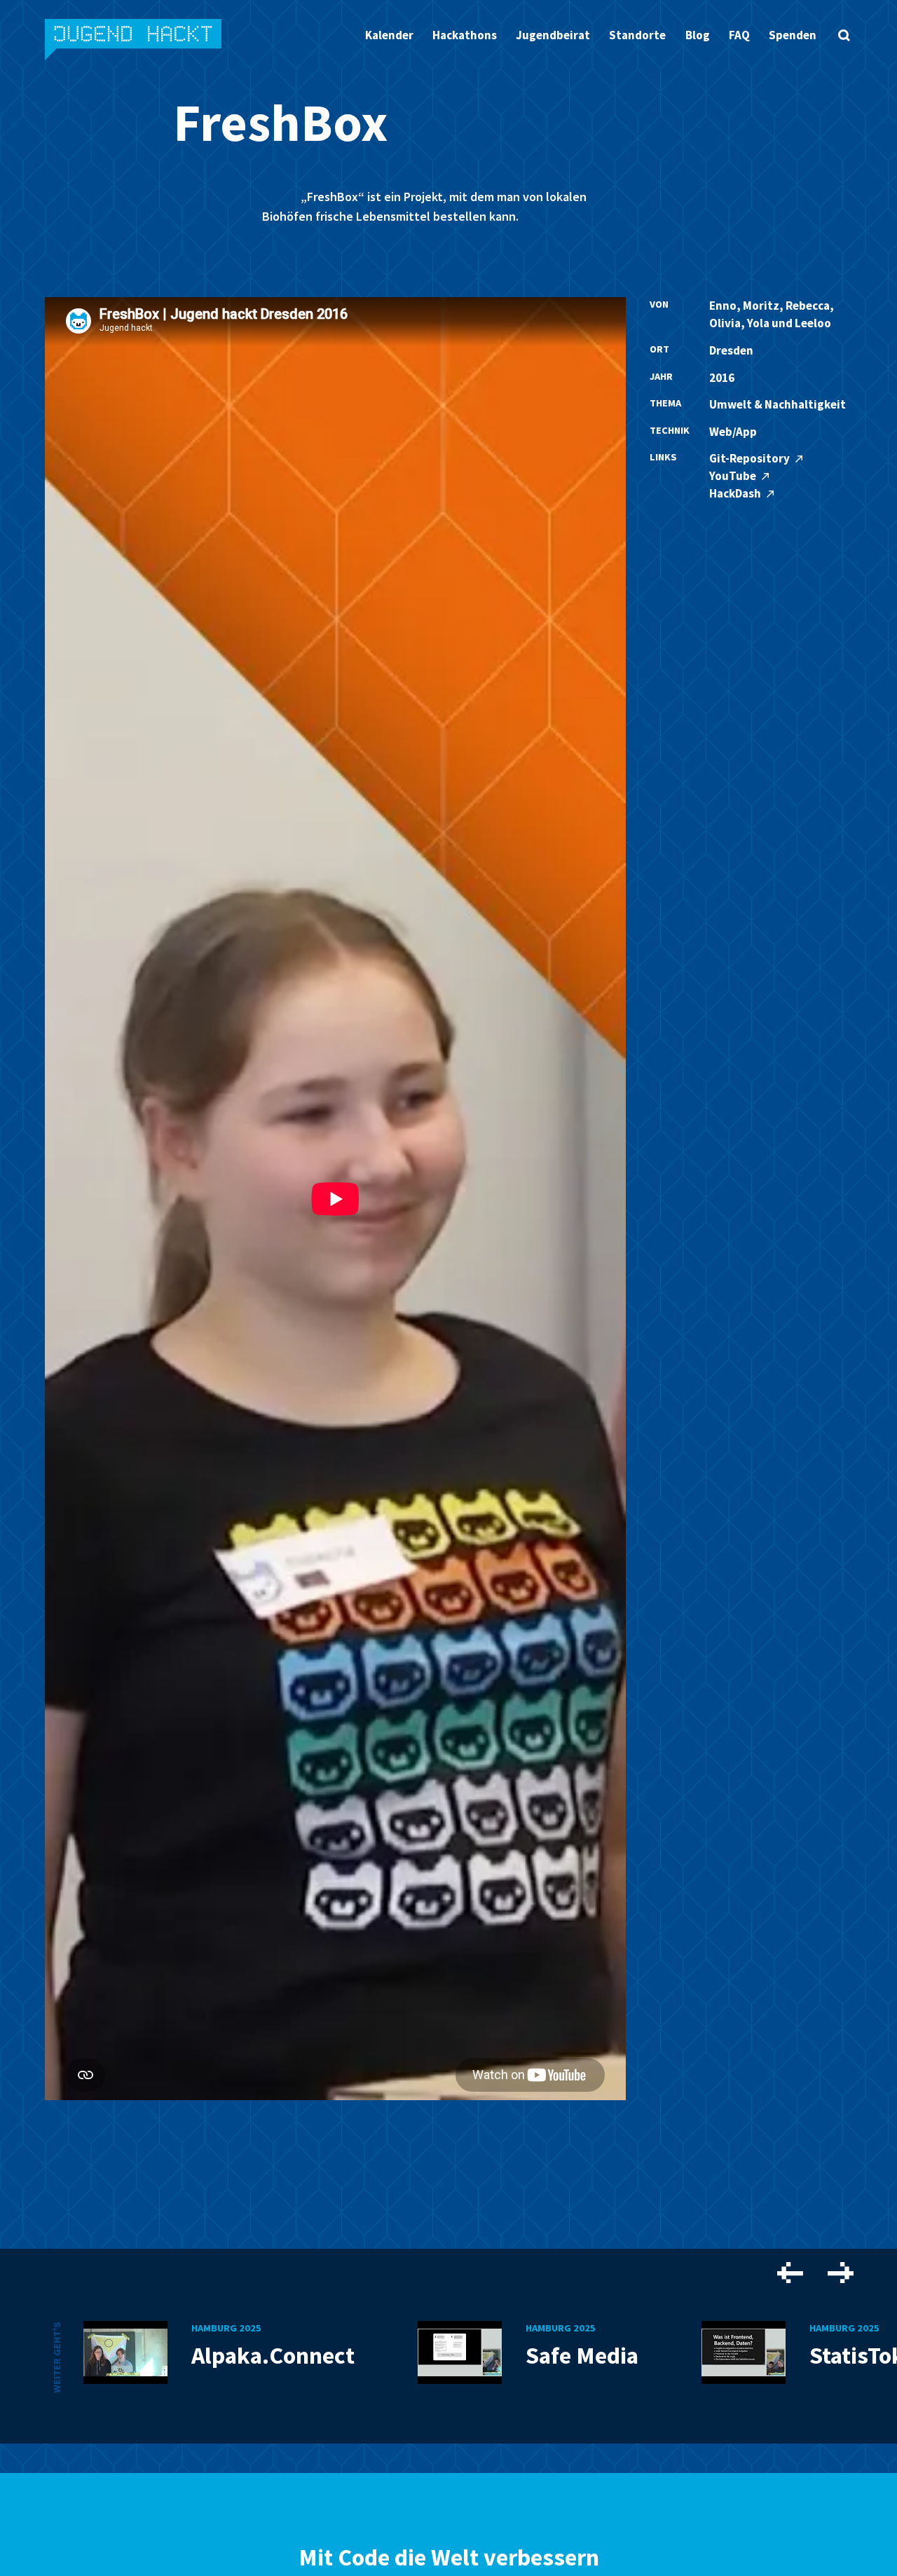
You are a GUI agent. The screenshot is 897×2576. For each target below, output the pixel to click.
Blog (698, 35)
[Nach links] (790, 2274)
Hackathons (465, 35)
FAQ (739, 35)
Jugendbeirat (553, 35)
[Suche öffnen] (844, 35)
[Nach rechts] (841, 2274)
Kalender (389, 35)
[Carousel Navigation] (815, 2275)
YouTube (734, 476)
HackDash (736, 493)
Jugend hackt (134, 41)
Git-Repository (751, 458)
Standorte (637, 35)
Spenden (793, 35)
